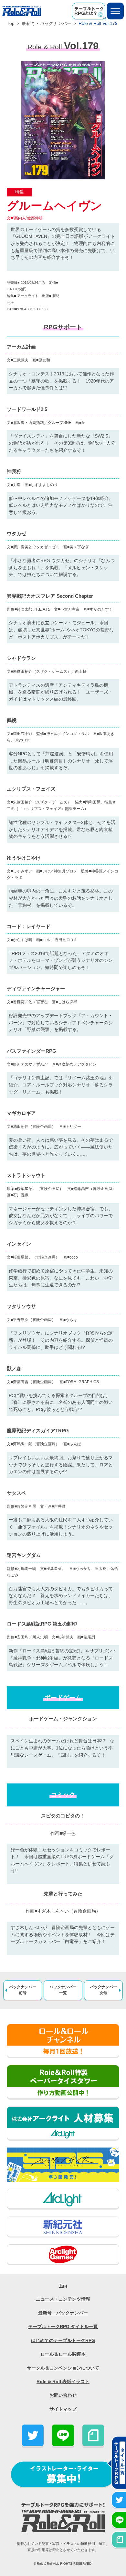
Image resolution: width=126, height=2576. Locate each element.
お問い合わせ (63, 2395)
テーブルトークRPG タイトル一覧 (63, 2327)
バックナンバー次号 (103, 1990)
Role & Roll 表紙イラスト (63, 2382)
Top (11, 23)
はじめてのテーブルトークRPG (63, 2341)
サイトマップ (63, 2409)
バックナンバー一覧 (63, 1990)
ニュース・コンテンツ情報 (63, 2299)
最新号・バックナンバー (47, 23)
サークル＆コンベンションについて (63, 2368)
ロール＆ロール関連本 (63, 2354)
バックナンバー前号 (23, 1990)
